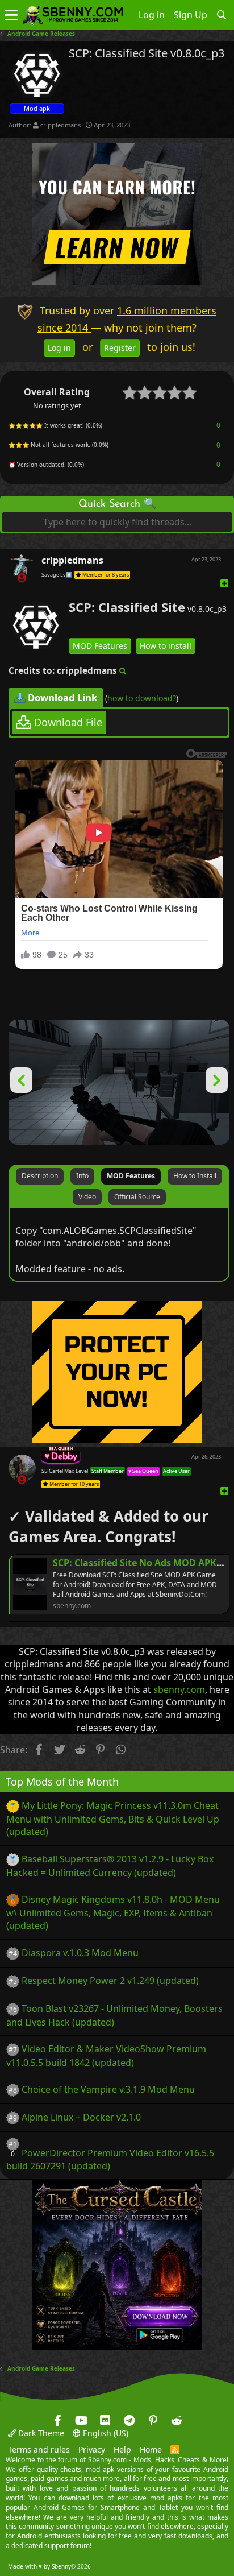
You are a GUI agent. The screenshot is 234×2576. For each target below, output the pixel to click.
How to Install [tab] (195, 1176)
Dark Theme (40, 2433)
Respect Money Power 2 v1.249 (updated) (110, 1981)
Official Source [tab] (137, 1197)
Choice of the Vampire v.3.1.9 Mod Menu (108, 2089)
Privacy (92, 2450)
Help (122, 2450)
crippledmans (60, 125)
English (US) (105, 2433)
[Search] (222, 15)
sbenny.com (179, 1689)
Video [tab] (87, 1197)
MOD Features (100, 646)
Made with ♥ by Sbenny (49, 2566)
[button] (11, 15)
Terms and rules (39, 2450)
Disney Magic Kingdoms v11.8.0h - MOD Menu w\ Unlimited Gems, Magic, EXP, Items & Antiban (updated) (113, 1912)
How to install (166, 646)
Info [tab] (82, 1176)
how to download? (142, 699)
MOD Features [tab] (131, 1176)
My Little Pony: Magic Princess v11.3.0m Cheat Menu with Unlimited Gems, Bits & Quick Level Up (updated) (113, 1819)
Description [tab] (40, 1176)
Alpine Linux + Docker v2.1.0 (81, 2117)
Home (151, 2450)
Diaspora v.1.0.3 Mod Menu (80, 1953)
